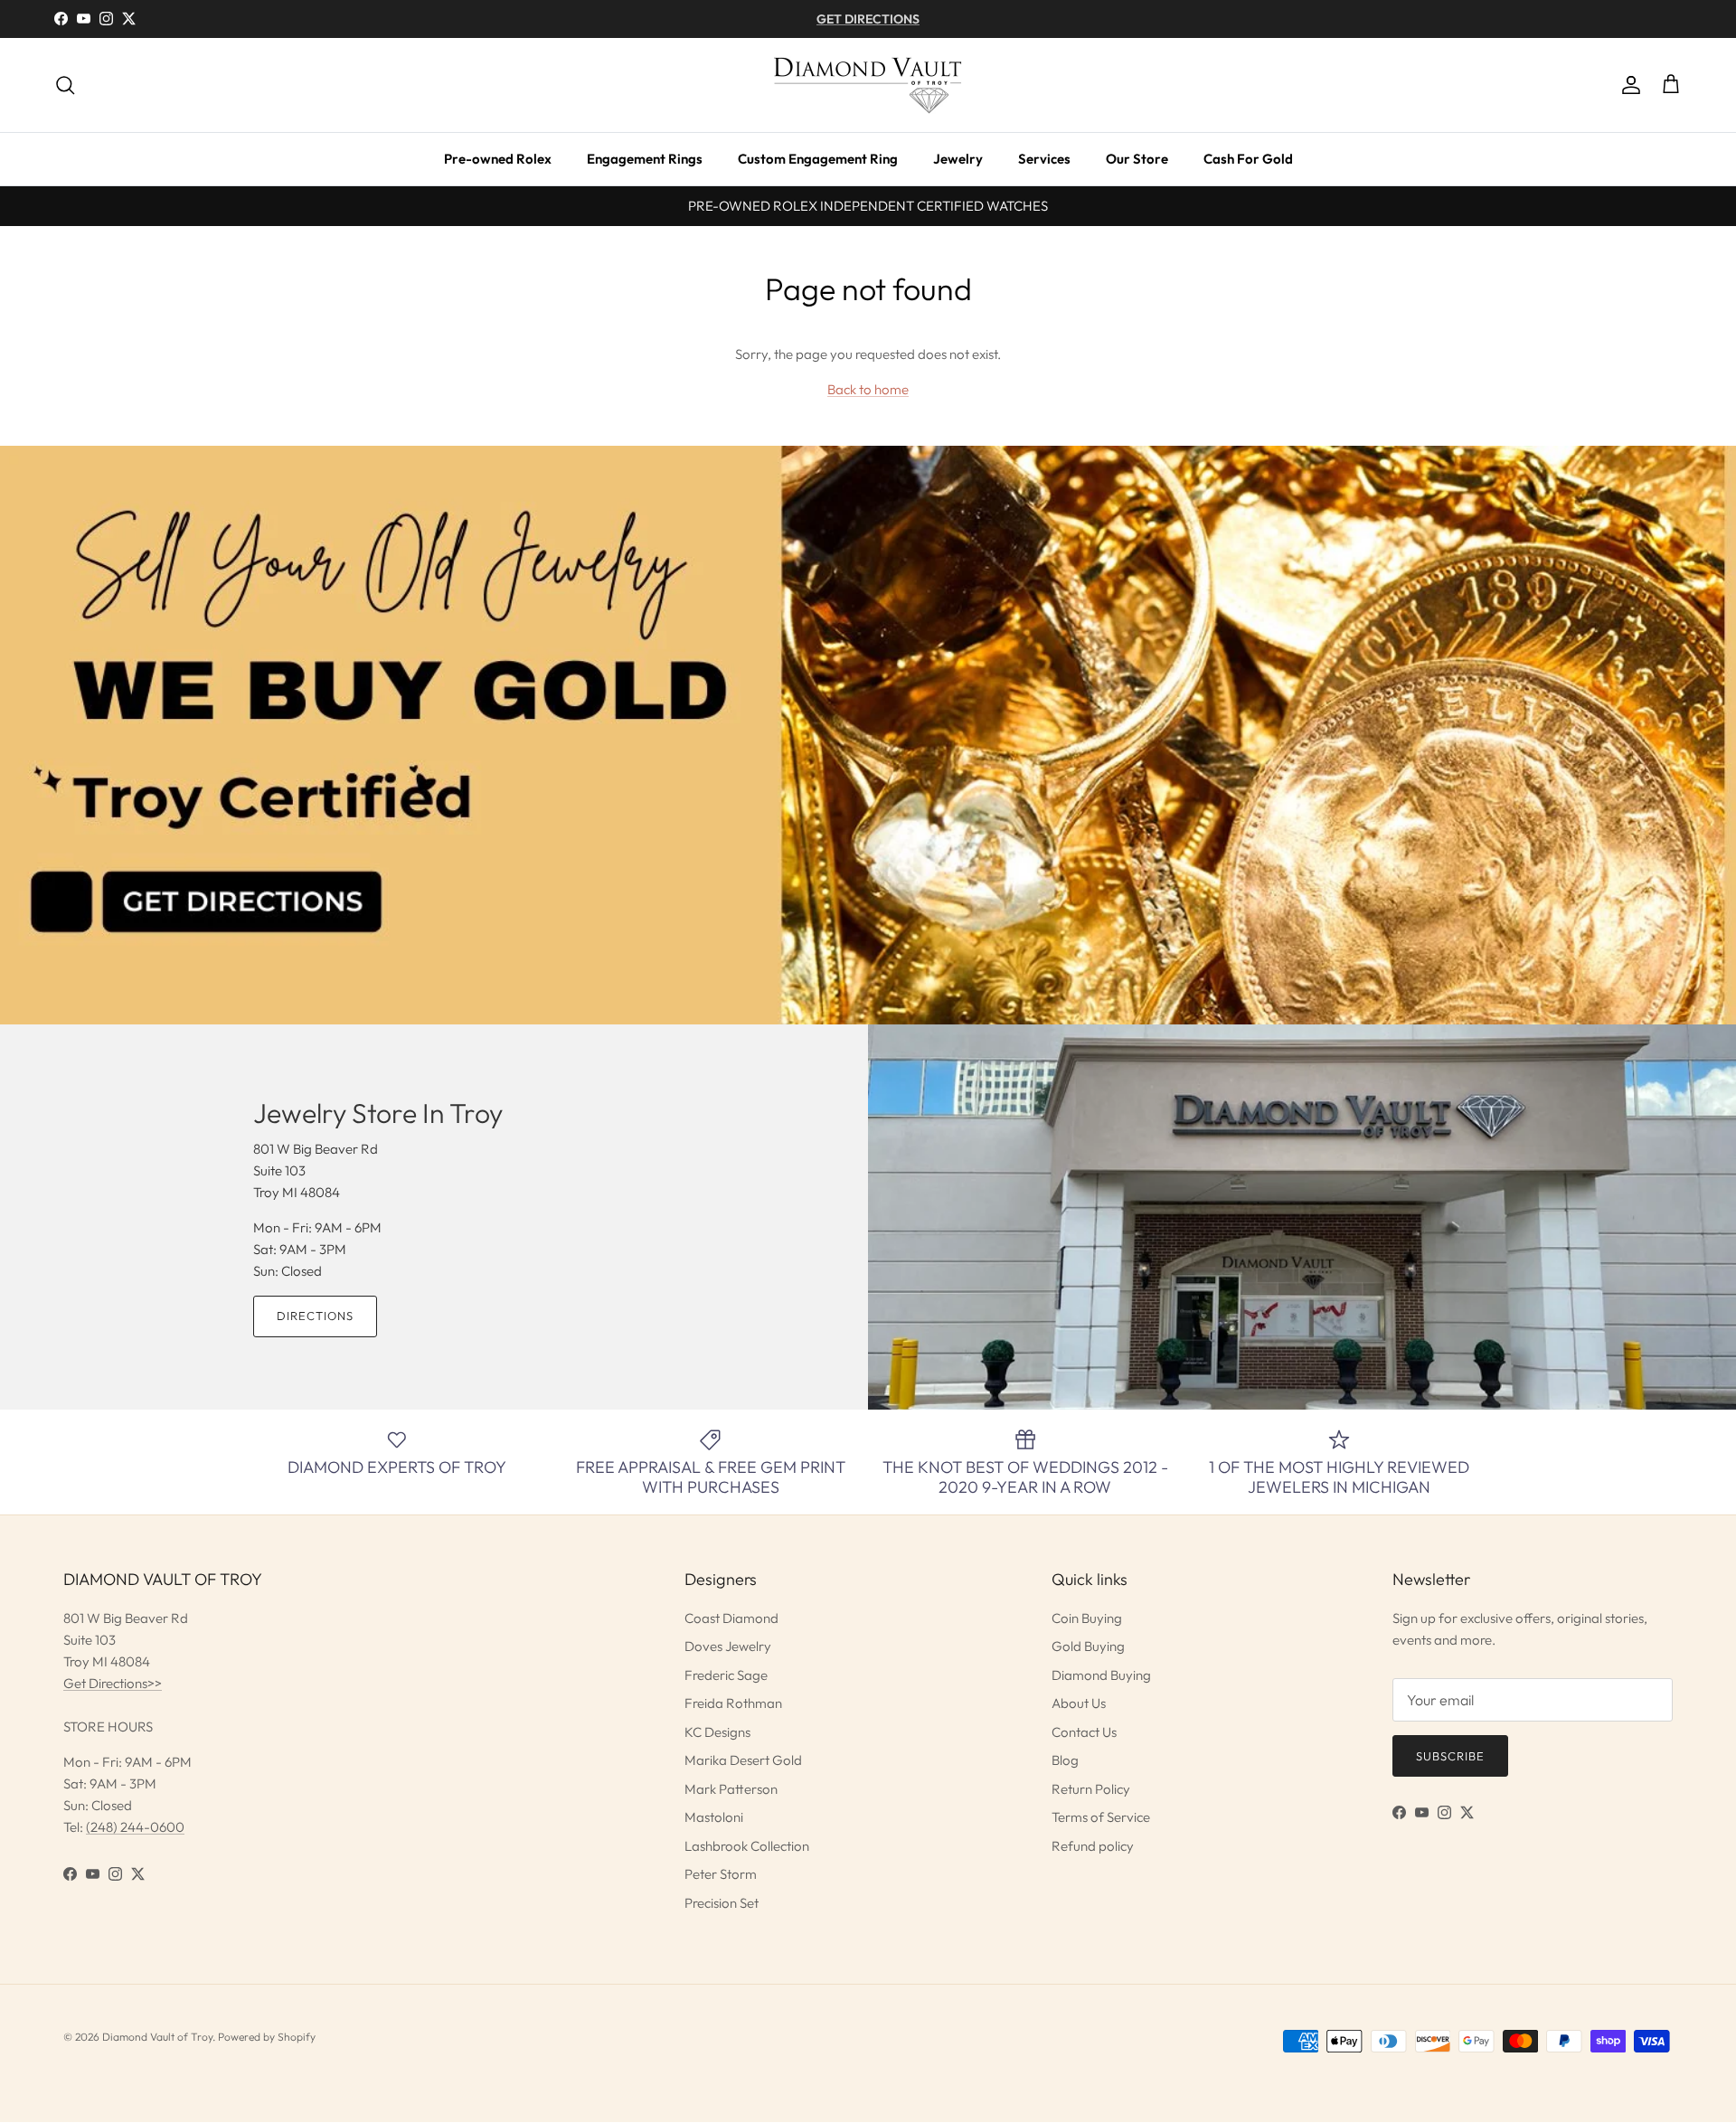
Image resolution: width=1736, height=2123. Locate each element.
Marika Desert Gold (743, 1760)
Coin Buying (1087, 1618)
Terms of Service (1101, 1817)
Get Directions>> (113, 1683)
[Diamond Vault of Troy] (868, 85)
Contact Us (1084, 1732)
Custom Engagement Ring (818, 159)
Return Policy (1091, 1789)
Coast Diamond (731, 1618)
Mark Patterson (731, 1789)
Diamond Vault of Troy (157, 2037)
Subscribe (1450, 1756)
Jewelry (958, 159)
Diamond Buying (1101, 1675)
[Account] (1627, 85)
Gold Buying (1088, 1646)
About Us (1079, 1703)
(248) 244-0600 (135, 1827)
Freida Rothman (733, 1703)
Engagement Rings (645, 159)
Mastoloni (714, 1817)
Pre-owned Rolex (498, 159)
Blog (1065, 1760)
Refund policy (1093, 1846)
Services (1044, 159)
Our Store (1137, 159)
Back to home (868, 389)
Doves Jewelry (728, 1646)
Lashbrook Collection (747, 1846)
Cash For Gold (1248, 159)
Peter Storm (721, 1874)
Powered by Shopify (267, 2037)
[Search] (65, 85)
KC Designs (717, 1732)
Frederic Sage (726, 1675)
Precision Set (722, 1903)
